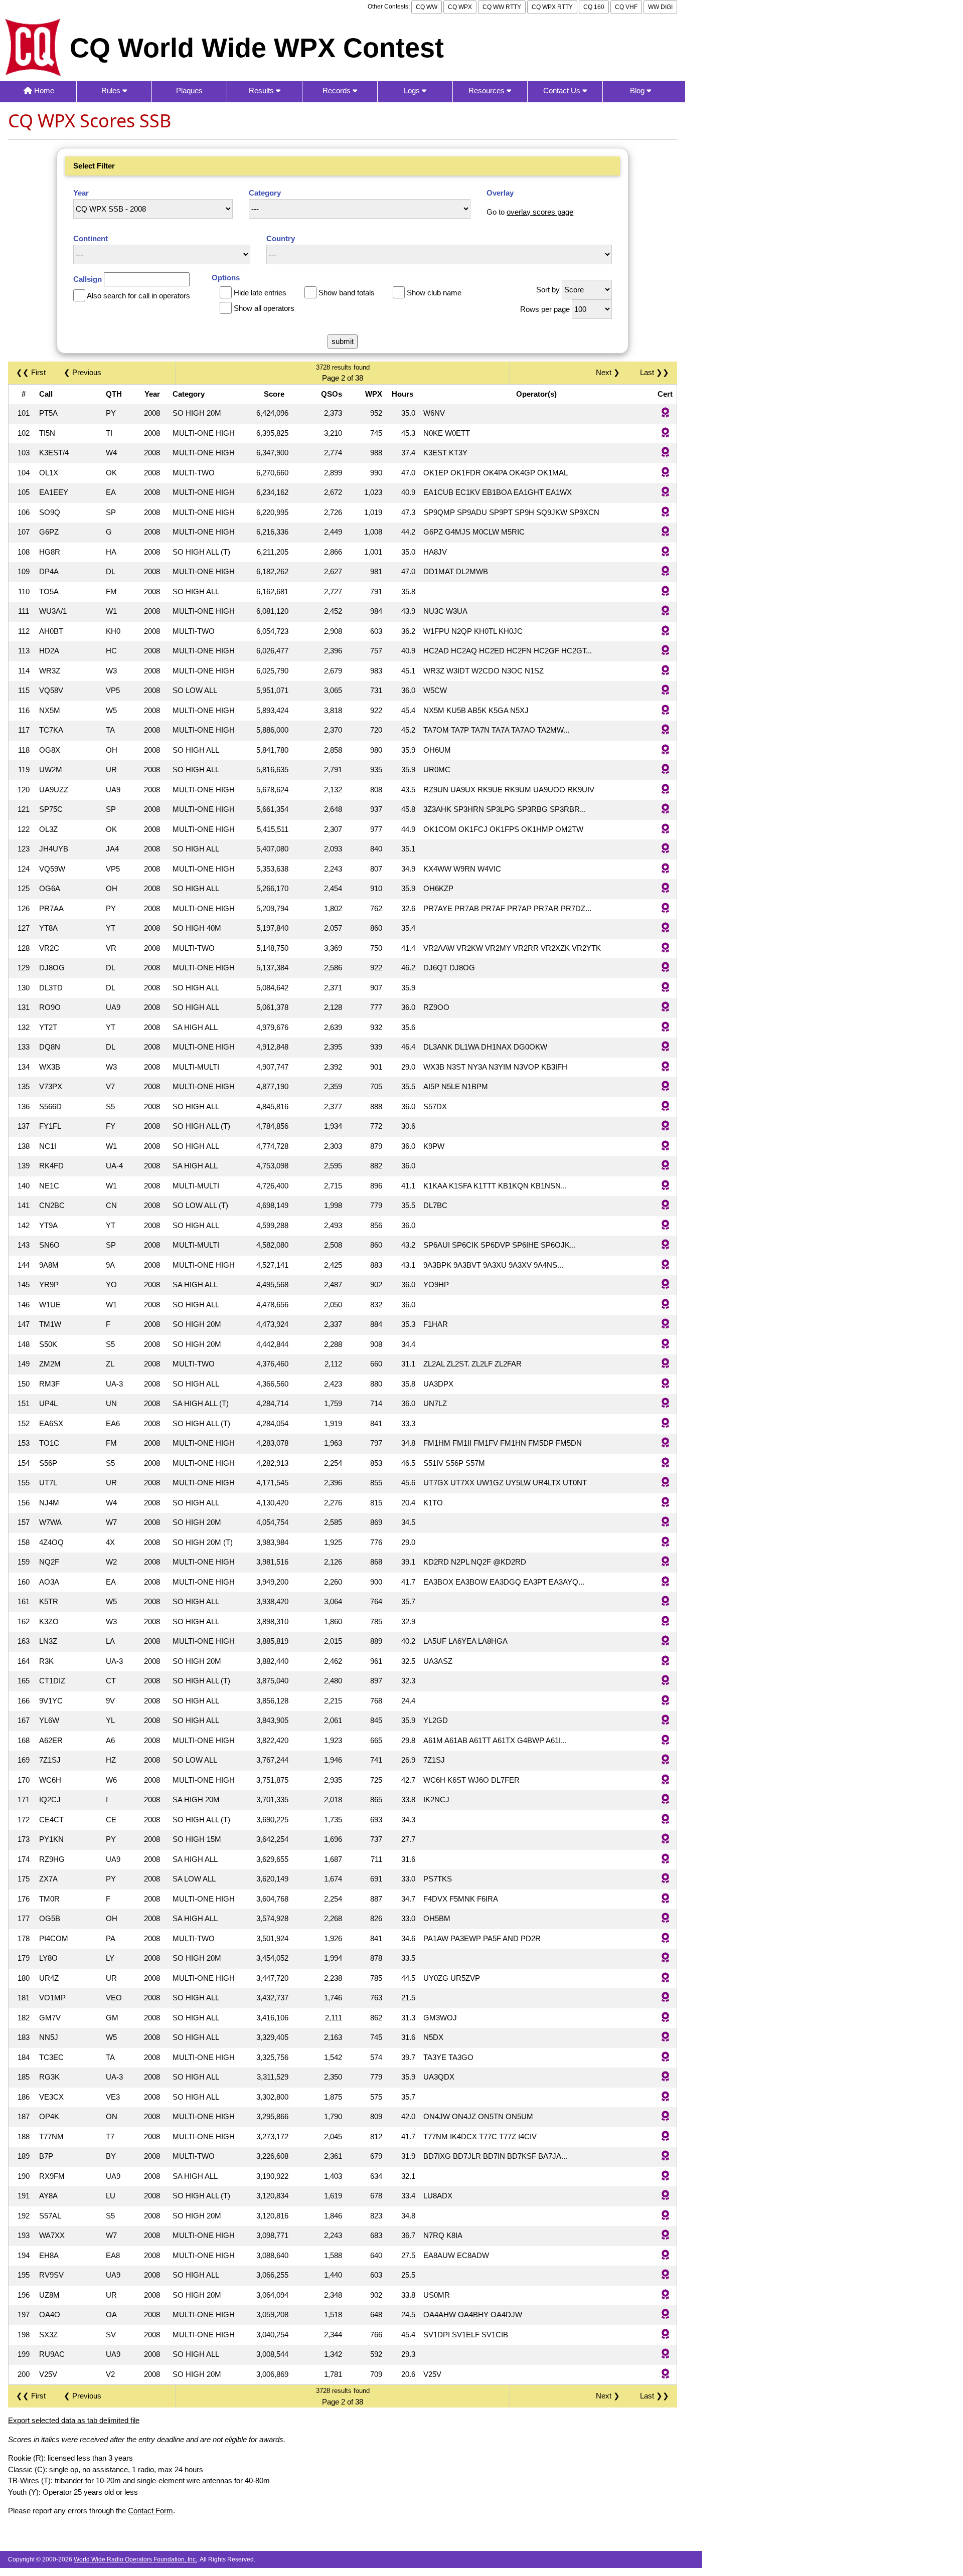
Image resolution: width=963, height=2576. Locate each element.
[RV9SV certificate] (665, 2275)
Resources (488, 91)
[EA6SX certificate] (665, 1424)
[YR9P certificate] (665, 1285)
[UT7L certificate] (665, 1483)
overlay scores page (540, 212)
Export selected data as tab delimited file (74, 2420)
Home (43, 91)
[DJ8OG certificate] (665, 968)
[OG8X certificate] (665, 750)
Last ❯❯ (655, 372)
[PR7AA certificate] (665, 909)
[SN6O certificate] (665, 1245)
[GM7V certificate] (665, 2018)
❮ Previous (83, 372)
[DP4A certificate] (665, 572)
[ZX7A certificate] (665, 1879)
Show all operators (264, 308)
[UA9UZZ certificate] (665, 790)
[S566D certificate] (665, 1107)
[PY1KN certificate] (665, 1840)
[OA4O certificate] (665, 2315)
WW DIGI (660, 7)
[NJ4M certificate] (665, 1503)
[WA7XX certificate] (665, 2236)
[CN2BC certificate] (665, 1206)
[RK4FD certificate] (665, 1166)
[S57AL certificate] (665, 2216)
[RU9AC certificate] (665, 2355)
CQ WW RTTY (502, 7)
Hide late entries (260, 293)
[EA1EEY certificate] (665, 493)
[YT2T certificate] (665, 1028)
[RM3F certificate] (665, 1384)
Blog (638, 91)
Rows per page (545, 309)
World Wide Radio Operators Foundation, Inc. (135, 2559)
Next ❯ (610, 372)
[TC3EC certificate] (665, 2058)
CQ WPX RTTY (552, 7)
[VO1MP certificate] (665, 1998)
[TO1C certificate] (665, 1443)
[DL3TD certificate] (665, 988)
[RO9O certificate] (665, 1008)
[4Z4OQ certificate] (665, 1543)
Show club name (434, 293)
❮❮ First (31, 372)
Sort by (548, 290)
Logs (413, 91)
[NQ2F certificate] (665, 1562)
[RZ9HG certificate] (665, 1860)
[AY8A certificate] (665, 2196)
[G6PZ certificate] (665, 532)
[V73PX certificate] (665, 1087)
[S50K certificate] (665, 1345)
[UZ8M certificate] (665, 2295)
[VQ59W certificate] (665, 869)
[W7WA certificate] (665, 1523)
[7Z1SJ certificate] (665, 1760)
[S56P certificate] (665, 1464)
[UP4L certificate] (665, 1404)
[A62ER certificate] (665, 1741)
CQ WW (427, 7)
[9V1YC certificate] (665, 1701)
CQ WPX (460, 7)
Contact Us (563, 91)
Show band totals (347, 293)
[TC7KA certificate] (665, 730)
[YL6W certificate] (665, 1721)
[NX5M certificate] (665, 711)
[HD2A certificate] (665, 651)
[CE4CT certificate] (665, 1820)
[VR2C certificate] (665, 949)
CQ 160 (594, 7)
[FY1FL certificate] (665, 1127)
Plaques (189, 91)
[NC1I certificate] (665, 1147)
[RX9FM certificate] (665, 2177)
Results (262, 91)
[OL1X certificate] (665, 473)
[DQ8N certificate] (665, 1047)
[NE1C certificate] (665, 1186)
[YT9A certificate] (665, 1226)
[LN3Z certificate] (665, 1642)
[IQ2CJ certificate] (665, 1800)
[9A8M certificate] (665, 1265)
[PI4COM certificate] (665, 1939)
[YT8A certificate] (665, 928)
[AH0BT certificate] (665, 632)
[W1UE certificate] (665, 1305)
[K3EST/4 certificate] (665, 453)
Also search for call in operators (138, 296)
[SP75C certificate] (665, 810)
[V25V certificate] (665, 2375)
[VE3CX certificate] (665, 2097)
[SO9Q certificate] (665, 513)
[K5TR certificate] (665, 1602)
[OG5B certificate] (665, 1919)
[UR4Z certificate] (665, 1979)
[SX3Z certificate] (665, 2335)
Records (338, 91)
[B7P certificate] (665, 2157)
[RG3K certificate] (665, 2077)
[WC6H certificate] (665, 1780)
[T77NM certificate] (665, 2137)
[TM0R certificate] (665, 1899)
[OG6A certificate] (665, 889)
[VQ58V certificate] (665, 691)
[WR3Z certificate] (665, 671)
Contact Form (150, 2511)
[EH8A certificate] (665, 2256)
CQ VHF (626, 7)
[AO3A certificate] (665, 1582)
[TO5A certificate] (665, 592)
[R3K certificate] (665, 1662)
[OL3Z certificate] (665, 830)
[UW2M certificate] (665, 770)
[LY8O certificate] (665, 1958)
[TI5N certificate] (665, 434)
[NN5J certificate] (665, 2038)
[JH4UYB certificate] (665, 849)
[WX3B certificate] (665, 1067)
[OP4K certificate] (665, 2117)
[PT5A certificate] (665, 413)
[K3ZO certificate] (665, 1622)
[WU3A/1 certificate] (665, 612)
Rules (112, 91)
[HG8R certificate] (665, 552)
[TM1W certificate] (665, 1325)
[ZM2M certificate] (665, 1364)
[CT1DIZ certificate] (665, 1681)
